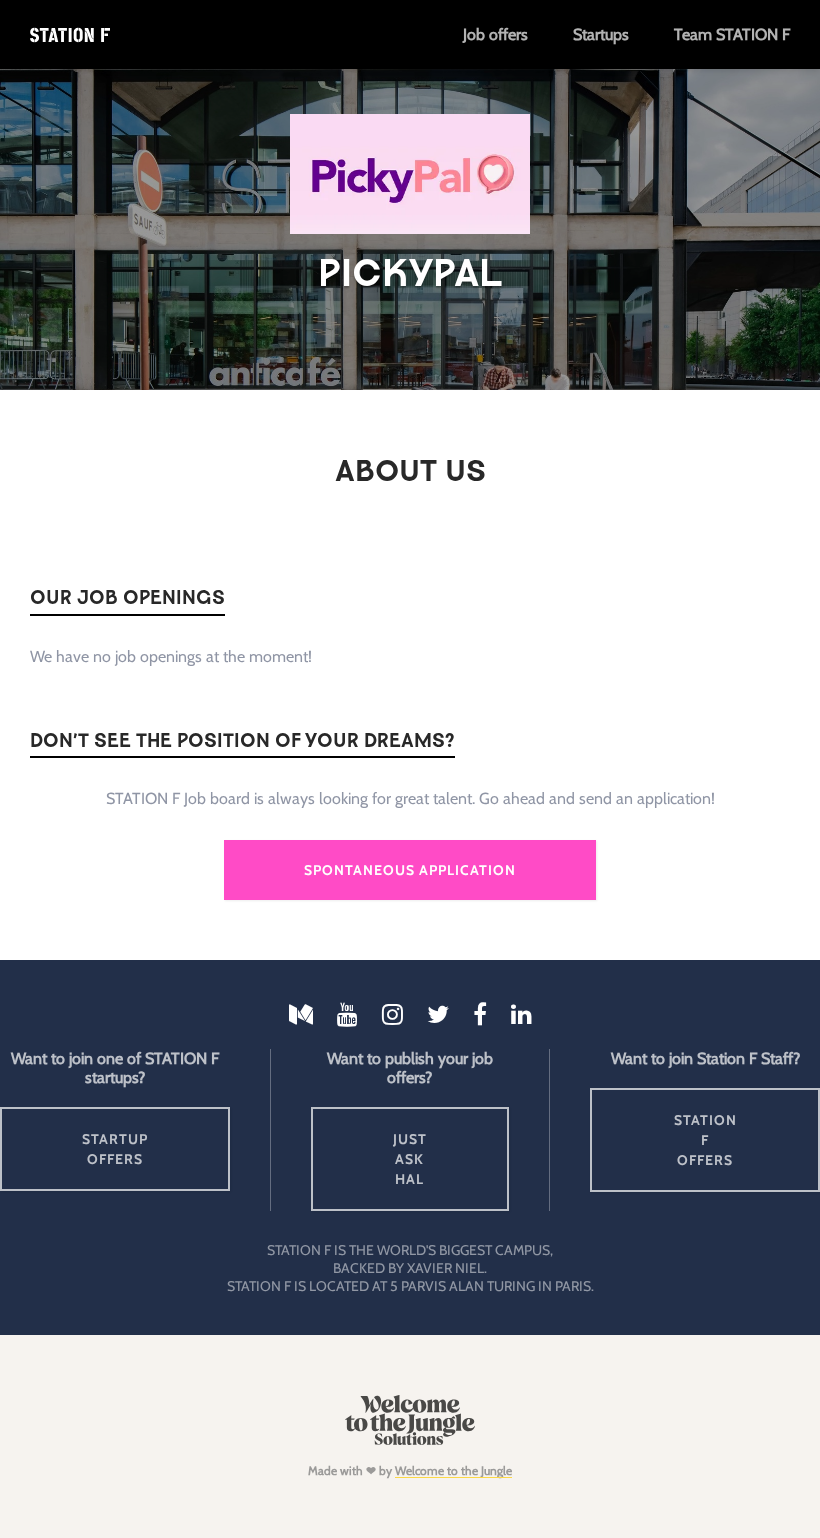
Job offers (495, 34)
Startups (601, 34)
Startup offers (115, 1149)
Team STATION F (732, 34)
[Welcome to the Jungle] (409, 1440)
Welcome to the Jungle (453, 1470)
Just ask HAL (410, 1159)
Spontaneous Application (410, 870)
